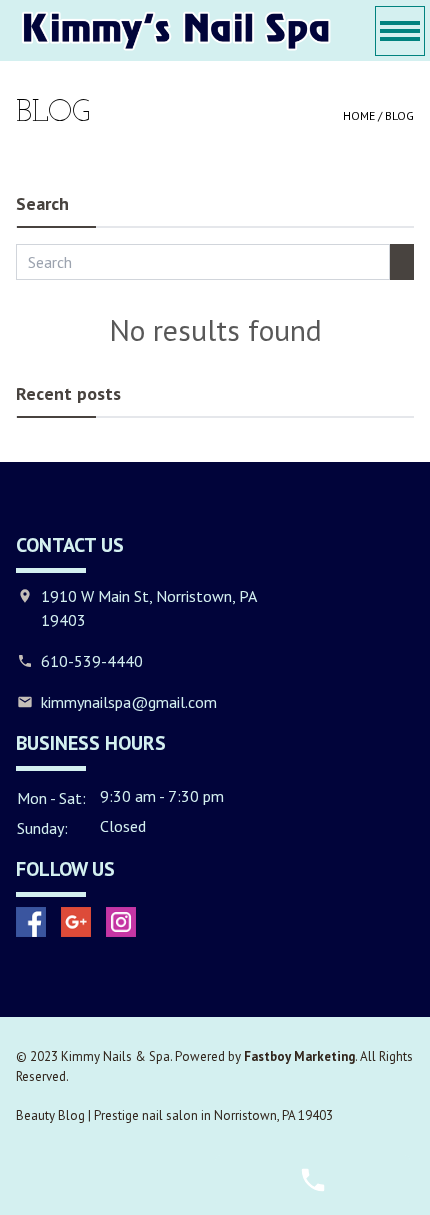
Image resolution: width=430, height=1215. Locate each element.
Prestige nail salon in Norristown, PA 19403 (213, 1115)
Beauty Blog (50, 1115)
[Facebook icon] (31, 922)
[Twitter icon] (76, 922)
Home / (364, 115)
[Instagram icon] (121, 922)
